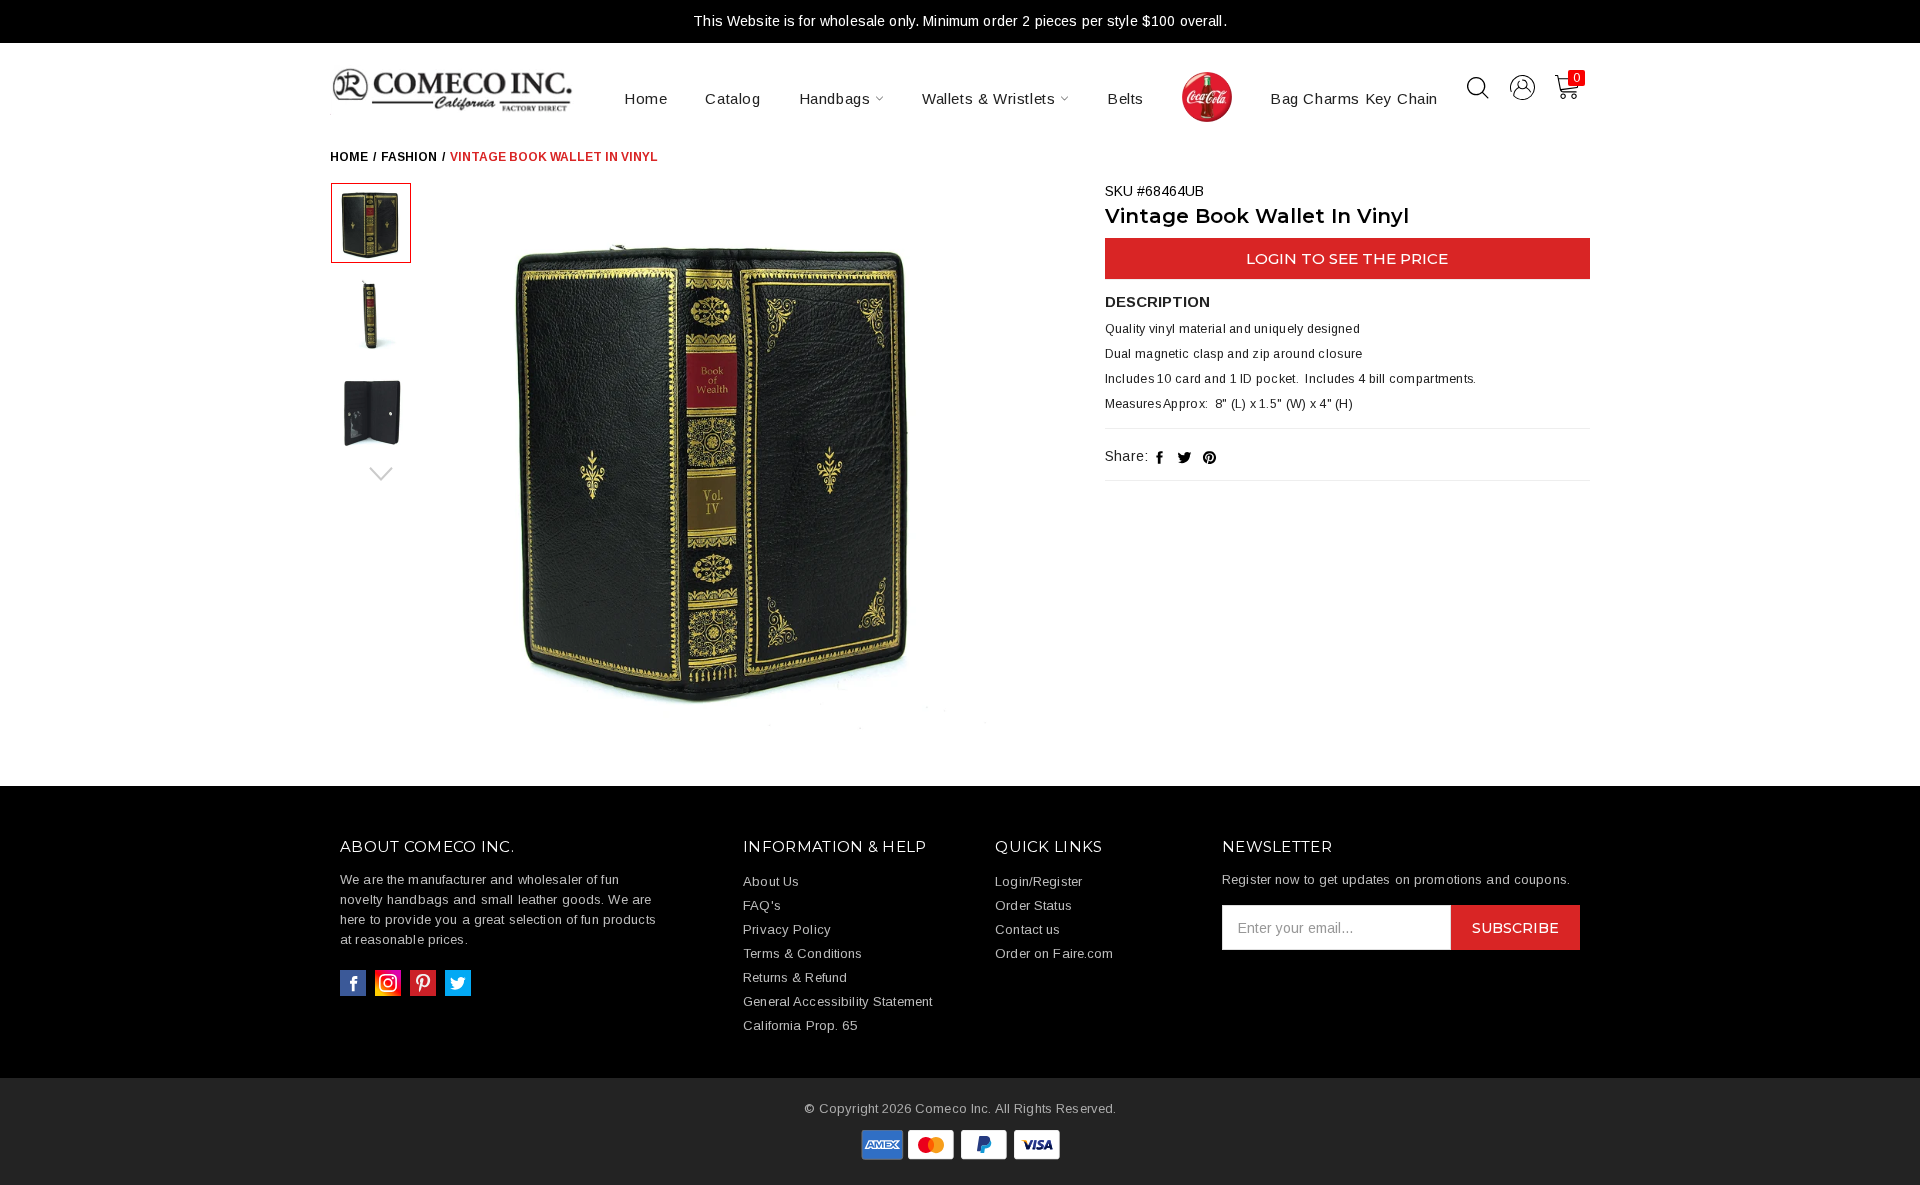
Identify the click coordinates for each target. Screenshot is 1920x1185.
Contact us (1027, 929)
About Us (771, 881)
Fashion (409, 157)
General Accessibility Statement (837, 1001)
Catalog (732, 98)
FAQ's (762, 905)
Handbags (837, 98)
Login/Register (1038, 881)
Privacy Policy (787, 929)
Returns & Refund (795, 977)
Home (645, 98)
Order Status (1033, 905)
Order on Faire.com (1054, 953)
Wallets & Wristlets (991, 98)
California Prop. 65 (799, 1025)
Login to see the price (1347, 258)
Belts (1125, 98)
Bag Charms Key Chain (1354, 98)
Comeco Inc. (953, 1108)
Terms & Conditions (802, 953)
